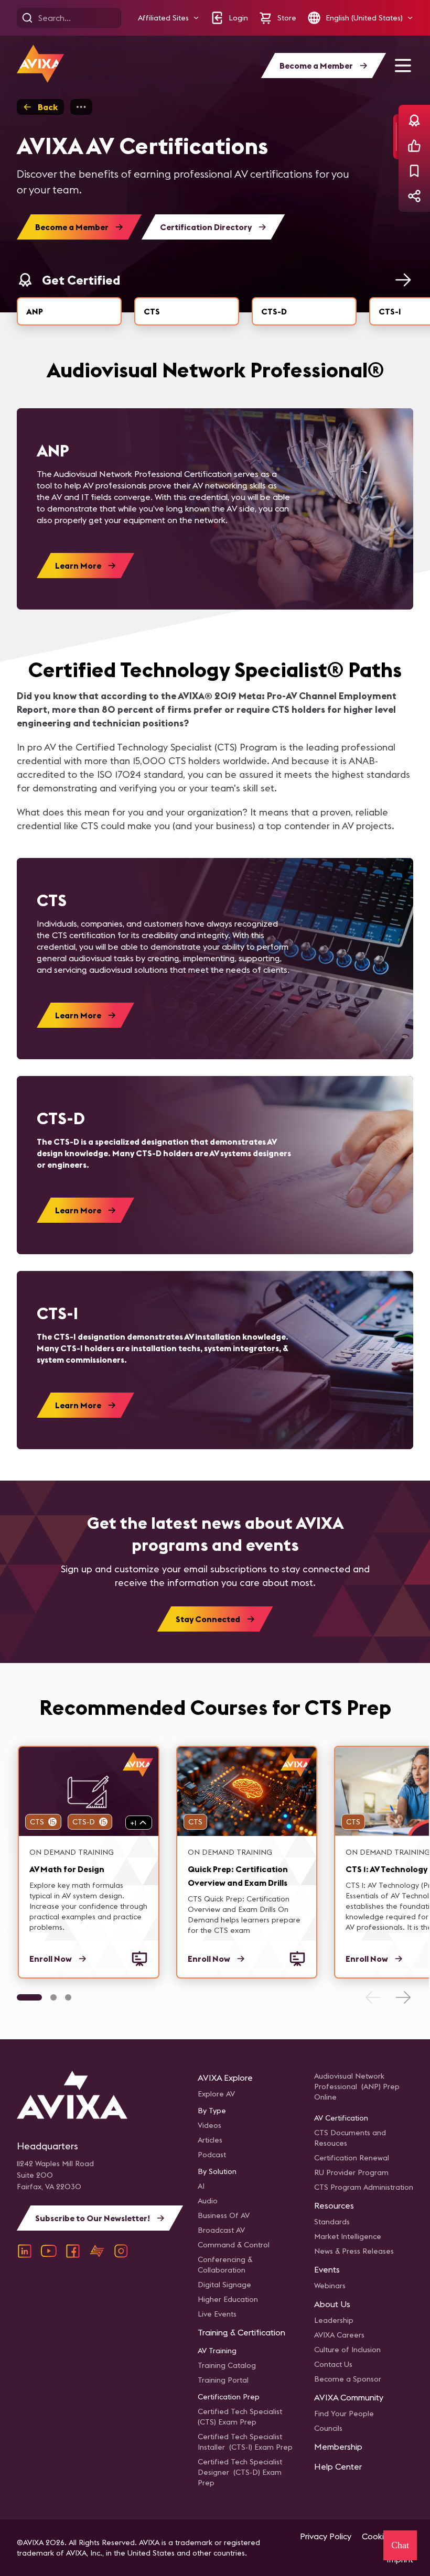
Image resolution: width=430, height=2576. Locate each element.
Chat (400, 2545)
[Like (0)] (414, 146)
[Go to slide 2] (53, 1997)
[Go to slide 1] (29, 1997)
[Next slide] (403, 1997)
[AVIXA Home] (40, 64)
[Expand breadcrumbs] (81, 107)
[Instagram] (121, 2251)
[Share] (414, 196)
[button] (169, 18)
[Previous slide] (373, 1997)
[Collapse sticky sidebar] (396, 137)
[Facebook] (73, 2251)
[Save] (414, 171)
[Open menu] (403, 66)
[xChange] (97, 2251)
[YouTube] (49, 2251)
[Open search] (27, 18)
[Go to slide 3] (68, 1997)
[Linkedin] (25, 2251)
